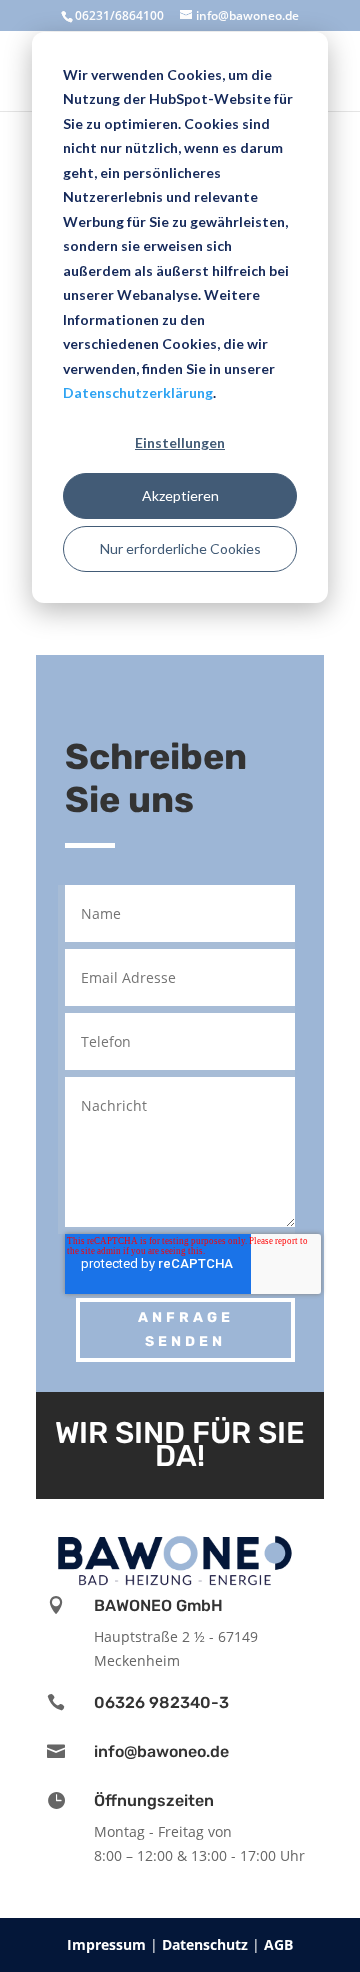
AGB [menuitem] (278, 1944)
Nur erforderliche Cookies (180, 548)
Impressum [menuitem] (108, 1944)
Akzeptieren (180, 495)
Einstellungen (180, 442)
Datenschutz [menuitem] (207, 1944)
